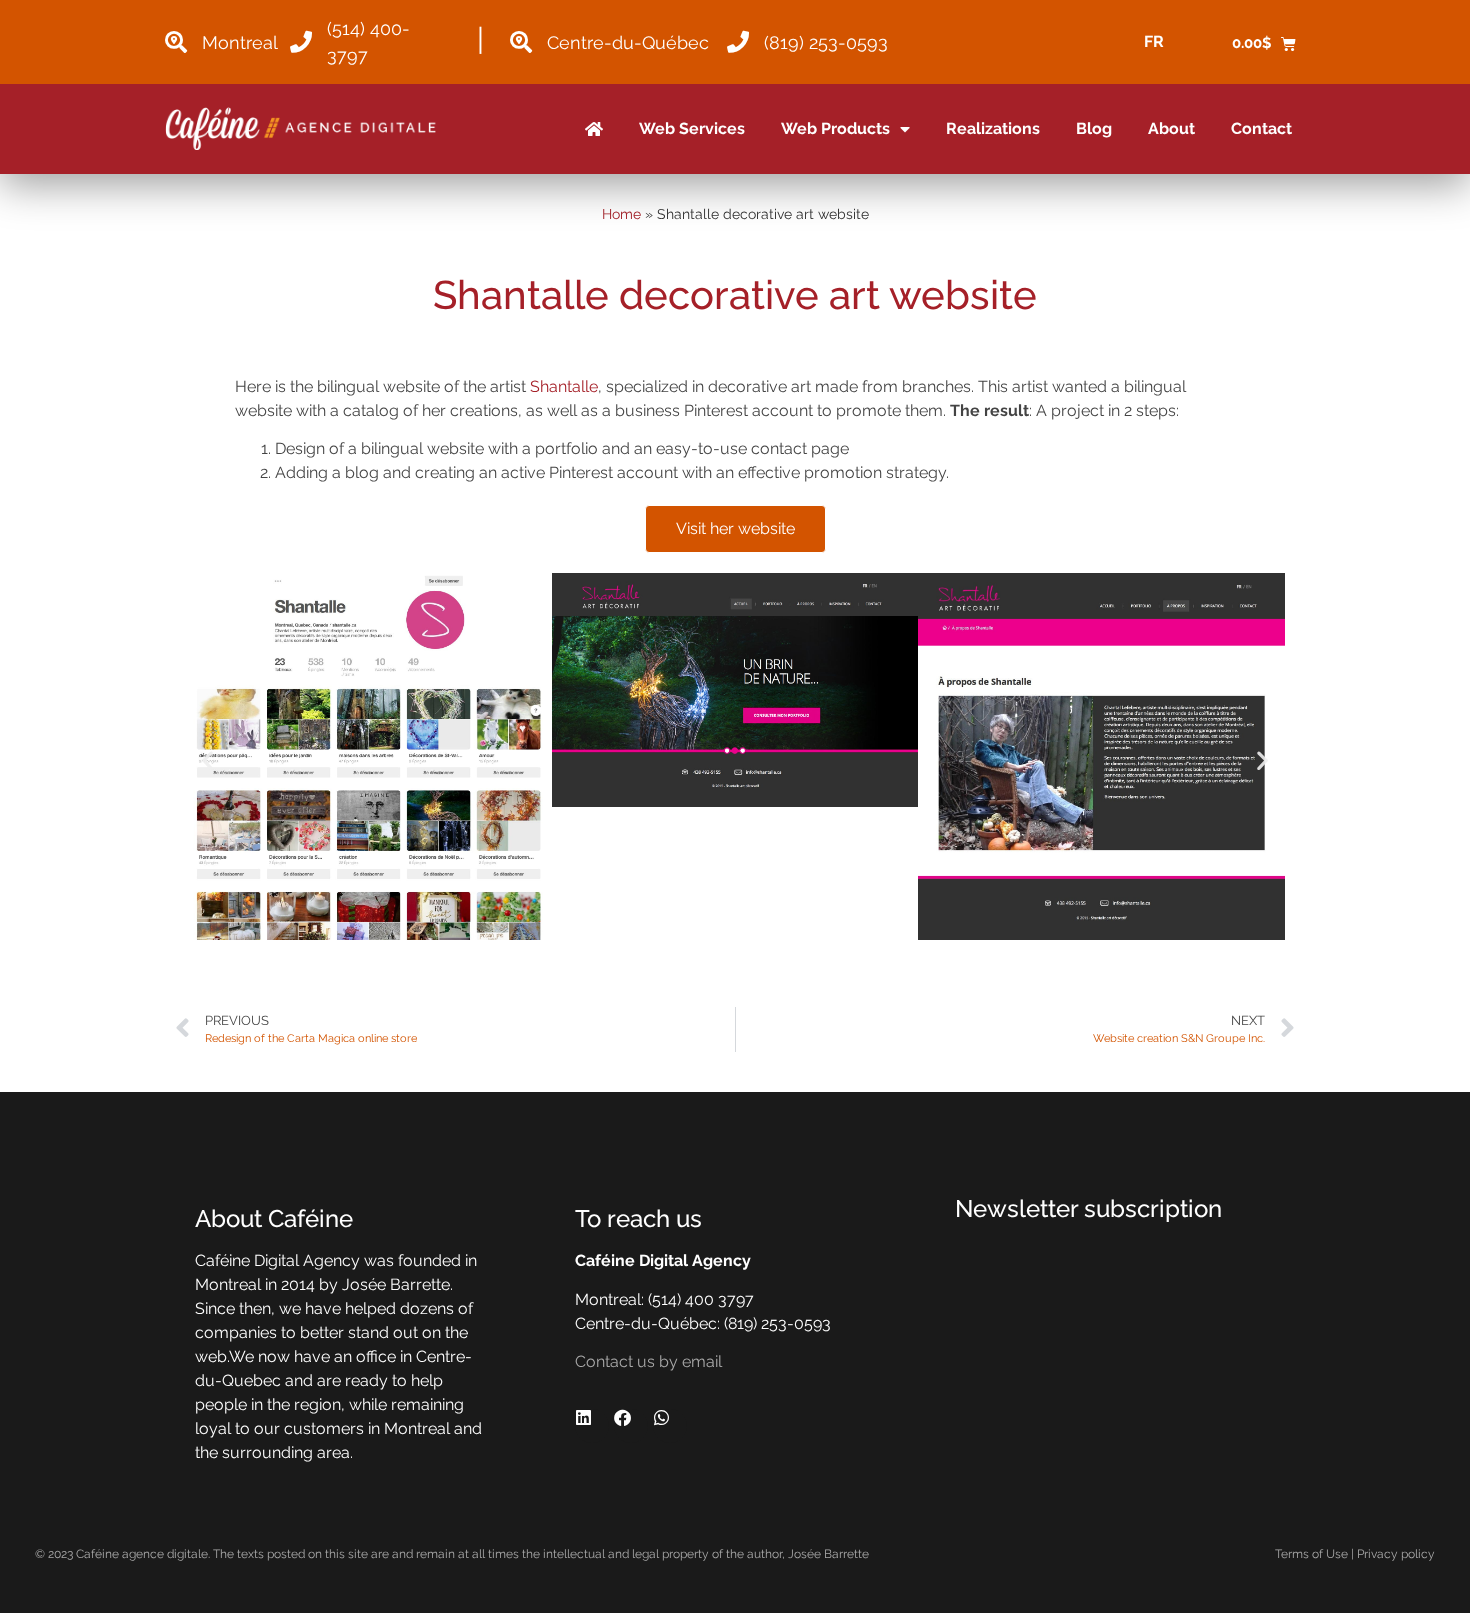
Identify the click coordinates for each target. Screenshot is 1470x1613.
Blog (1094, 128)
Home (621, 214)
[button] (207, 759)
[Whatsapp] (670, 1426)
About (1171, 128)
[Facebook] (631, 1426)
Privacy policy (1396, 1554)
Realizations (993, 128)
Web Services (692, 128)
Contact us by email (648, 1361)
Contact (1261, 128)
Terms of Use (1311, 1554)
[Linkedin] (592, 1426)
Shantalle (564, 386)
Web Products (835, 128)
